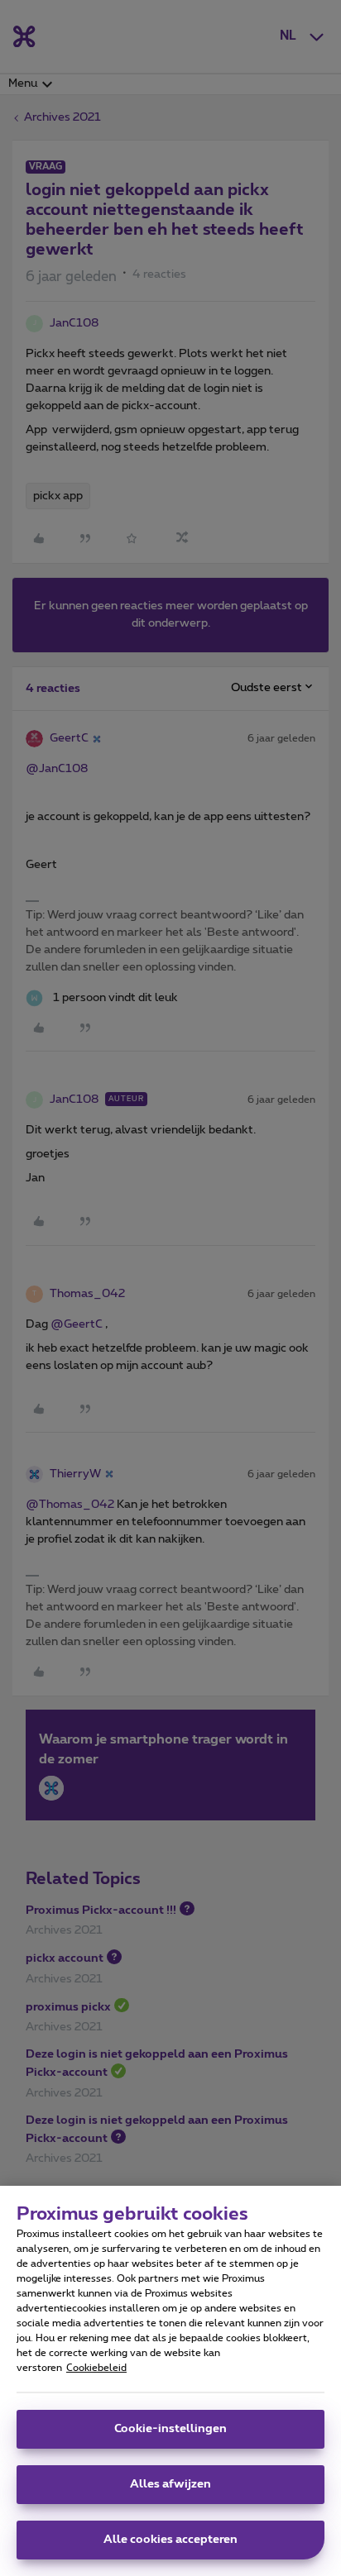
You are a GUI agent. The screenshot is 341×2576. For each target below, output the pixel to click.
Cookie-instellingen (170, 2429)
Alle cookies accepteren (170, 2540)
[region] (170, 2381)
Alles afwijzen (170, 2484)
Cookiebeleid (96, 2368)
